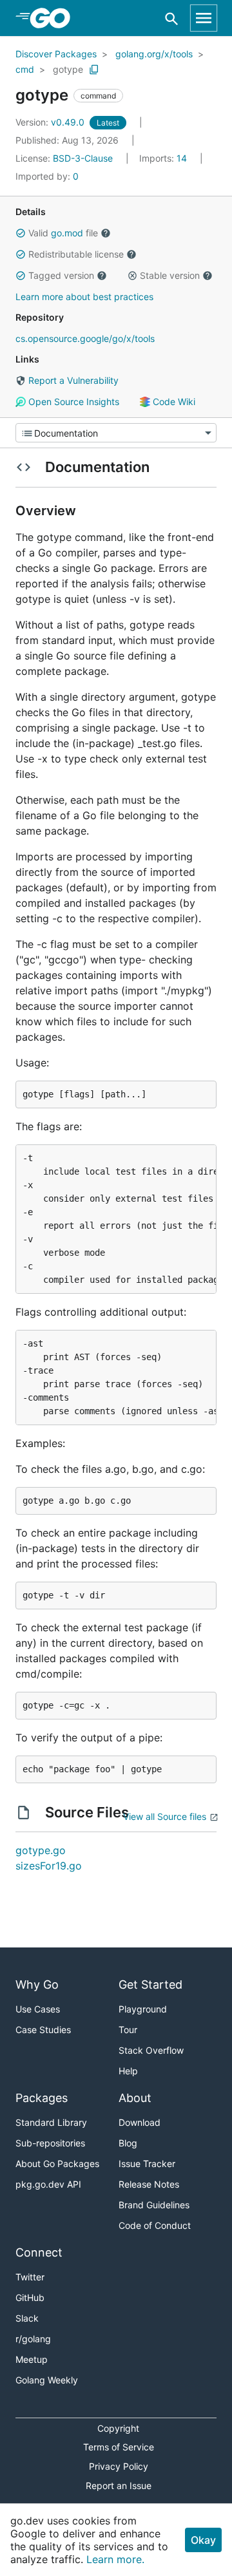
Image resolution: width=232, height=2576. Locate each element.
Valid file (63, 233)
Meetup (32, 2359)
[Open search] (172, 18)
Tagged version (61, 275)
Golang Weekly (47, 2380)
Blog (128, 2143)
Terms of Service (119, 2447)
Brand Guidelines (154, 2205)
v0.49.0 (51, 122)
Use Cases (38, 2009)
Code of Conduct (155, 2225)
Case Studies (43, 2030)
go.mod (67, 233)
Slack (27, 2318)
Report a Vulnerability (72, 380)
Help (128, 2071)
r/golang (33, 2339)
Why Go (37, 1984)
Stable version (170, 275)
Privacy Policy (119, 2466)
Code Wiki (173, 402)
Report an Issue (119, 2486)
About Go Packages (57, 2164)
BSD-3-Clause (83, 158)
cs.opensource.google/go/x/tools (85, 338)
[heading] (54, 18)
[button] (21, 233)
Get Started (150, 1984)
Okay (203, 2540)
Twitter (30, 2277)
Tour (128, 2030)
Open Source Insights (72, 402)
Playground (143, 2009)
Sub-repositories (50, 2143)
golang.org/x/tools (154, 54)
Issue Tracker (147, 2164)
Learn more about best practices (84, 297)
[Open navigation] (204, 18)
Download (140, 2122)
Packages (42, 2098)
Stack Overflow (151, 2050)
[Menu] (116, 433)
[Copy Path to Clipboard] (94, 70)
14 (164, 158)
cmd (25, 69)
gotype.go (41, 1850)
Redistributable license (76, 254)
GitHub (30, 2297)
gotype (68, 69)
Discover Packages (56, 54)
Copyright (118, 2428)
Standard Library (51, 2122)
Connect (39, 2252)
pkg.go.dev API (48, 2184)
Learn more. (115, 2559)
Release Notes (149, 2184)
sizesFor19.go (49, 1866)
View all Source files (165, 1816)
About (135, 2098)
